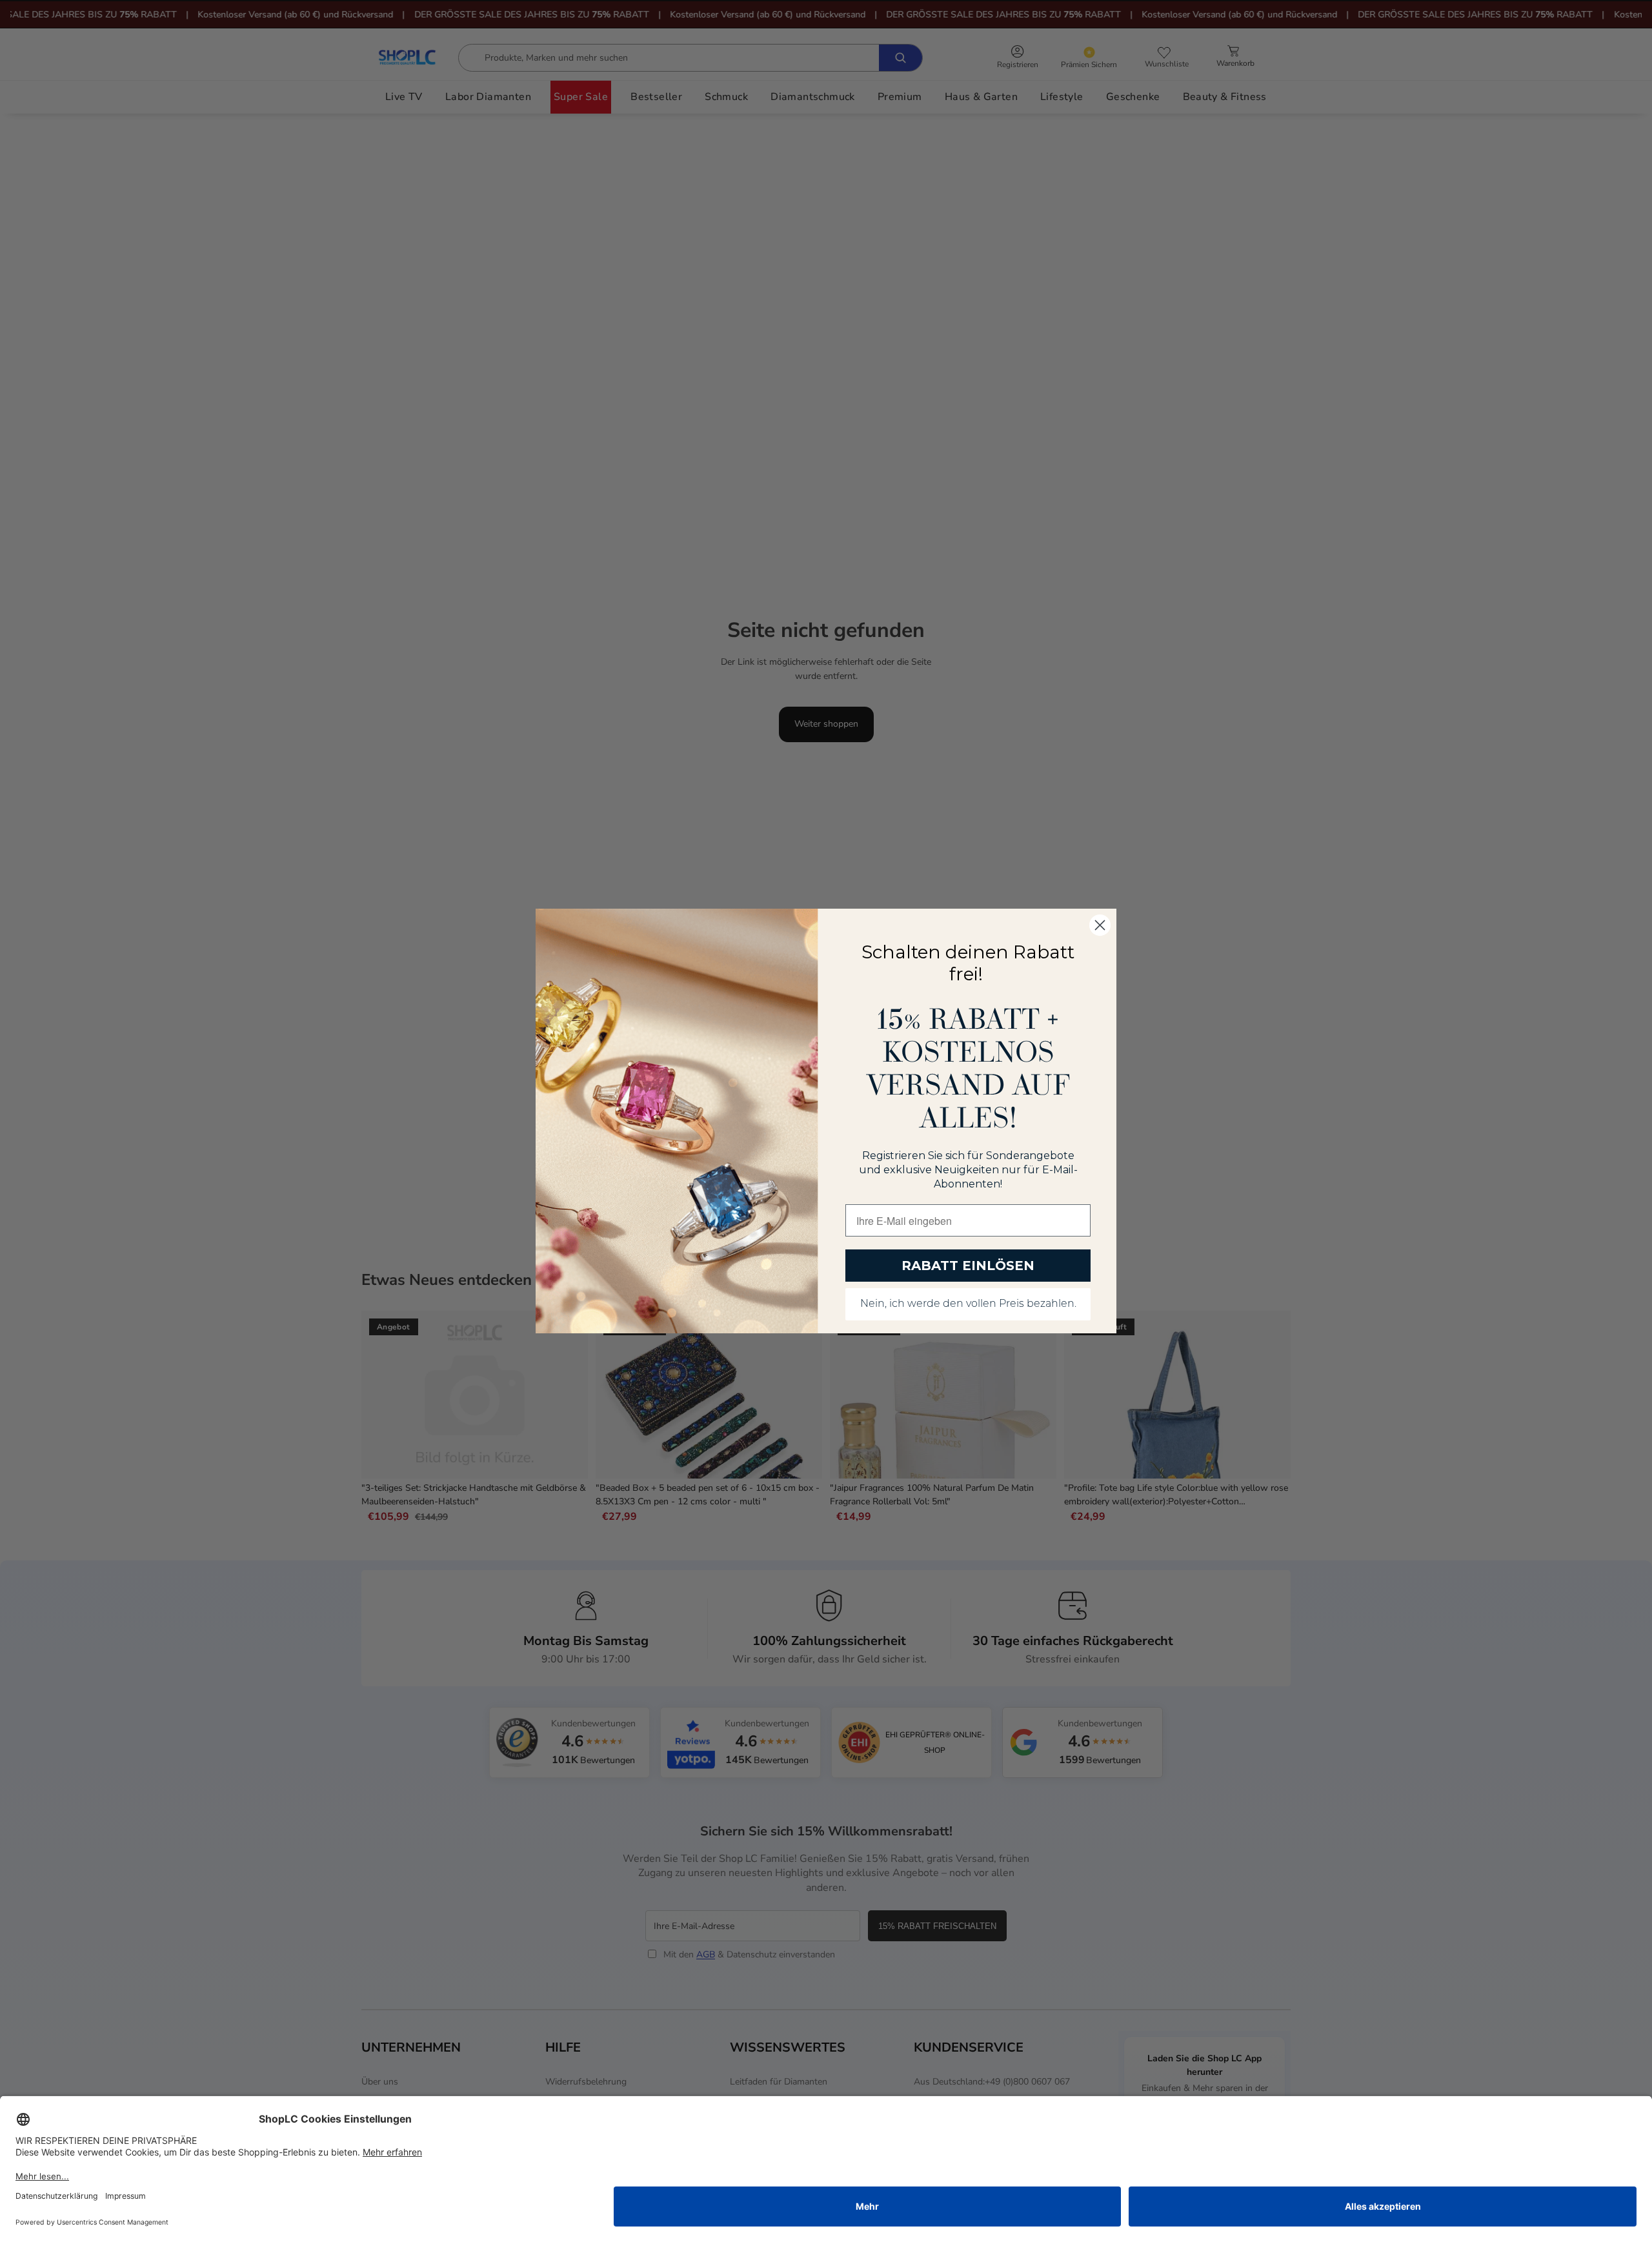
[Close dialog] (1100, 925)
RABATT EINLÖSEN (968, 1266)
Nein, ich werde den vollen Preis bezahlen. (968, 1304)
